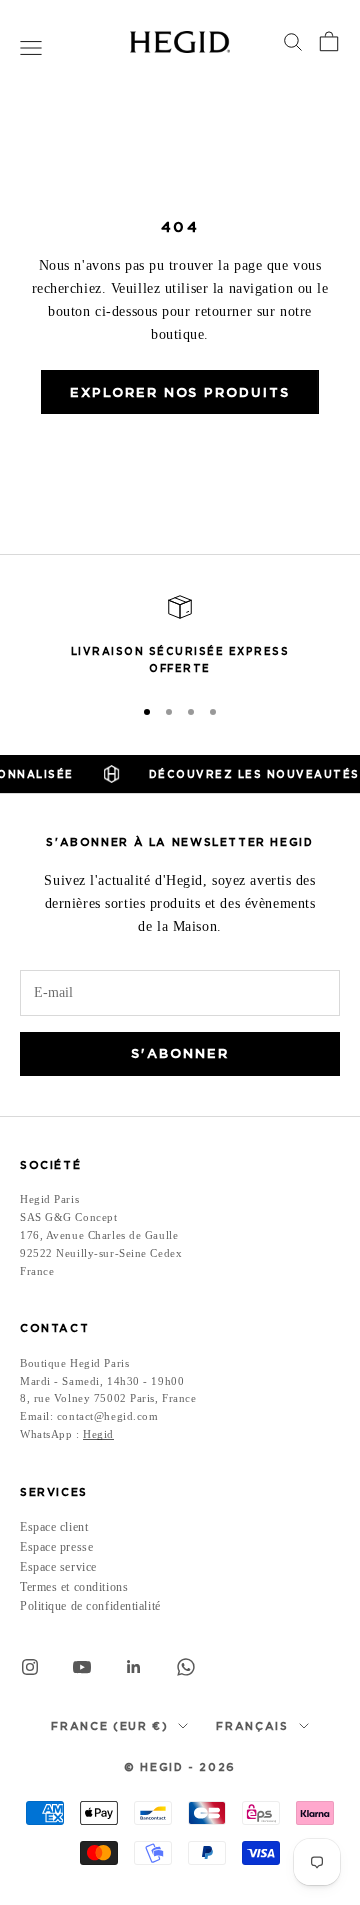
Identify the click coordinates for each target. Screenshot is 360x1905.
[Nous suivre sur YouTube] (82, 1667)
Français (252, 1726)
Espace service (58, 1567)
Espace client (54, 1527)
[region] (180, 636)
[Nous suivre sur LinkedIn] (134, 1667)
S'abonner (180, 1053)
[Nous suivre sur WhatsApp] (186, 1667)
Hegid (98, 1434)
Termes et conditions (74, 1587)
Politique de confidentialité (90, 1606)
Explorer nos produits (180, 392)
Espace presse (56, 1547)
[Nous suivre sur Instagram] (30, 1667)
